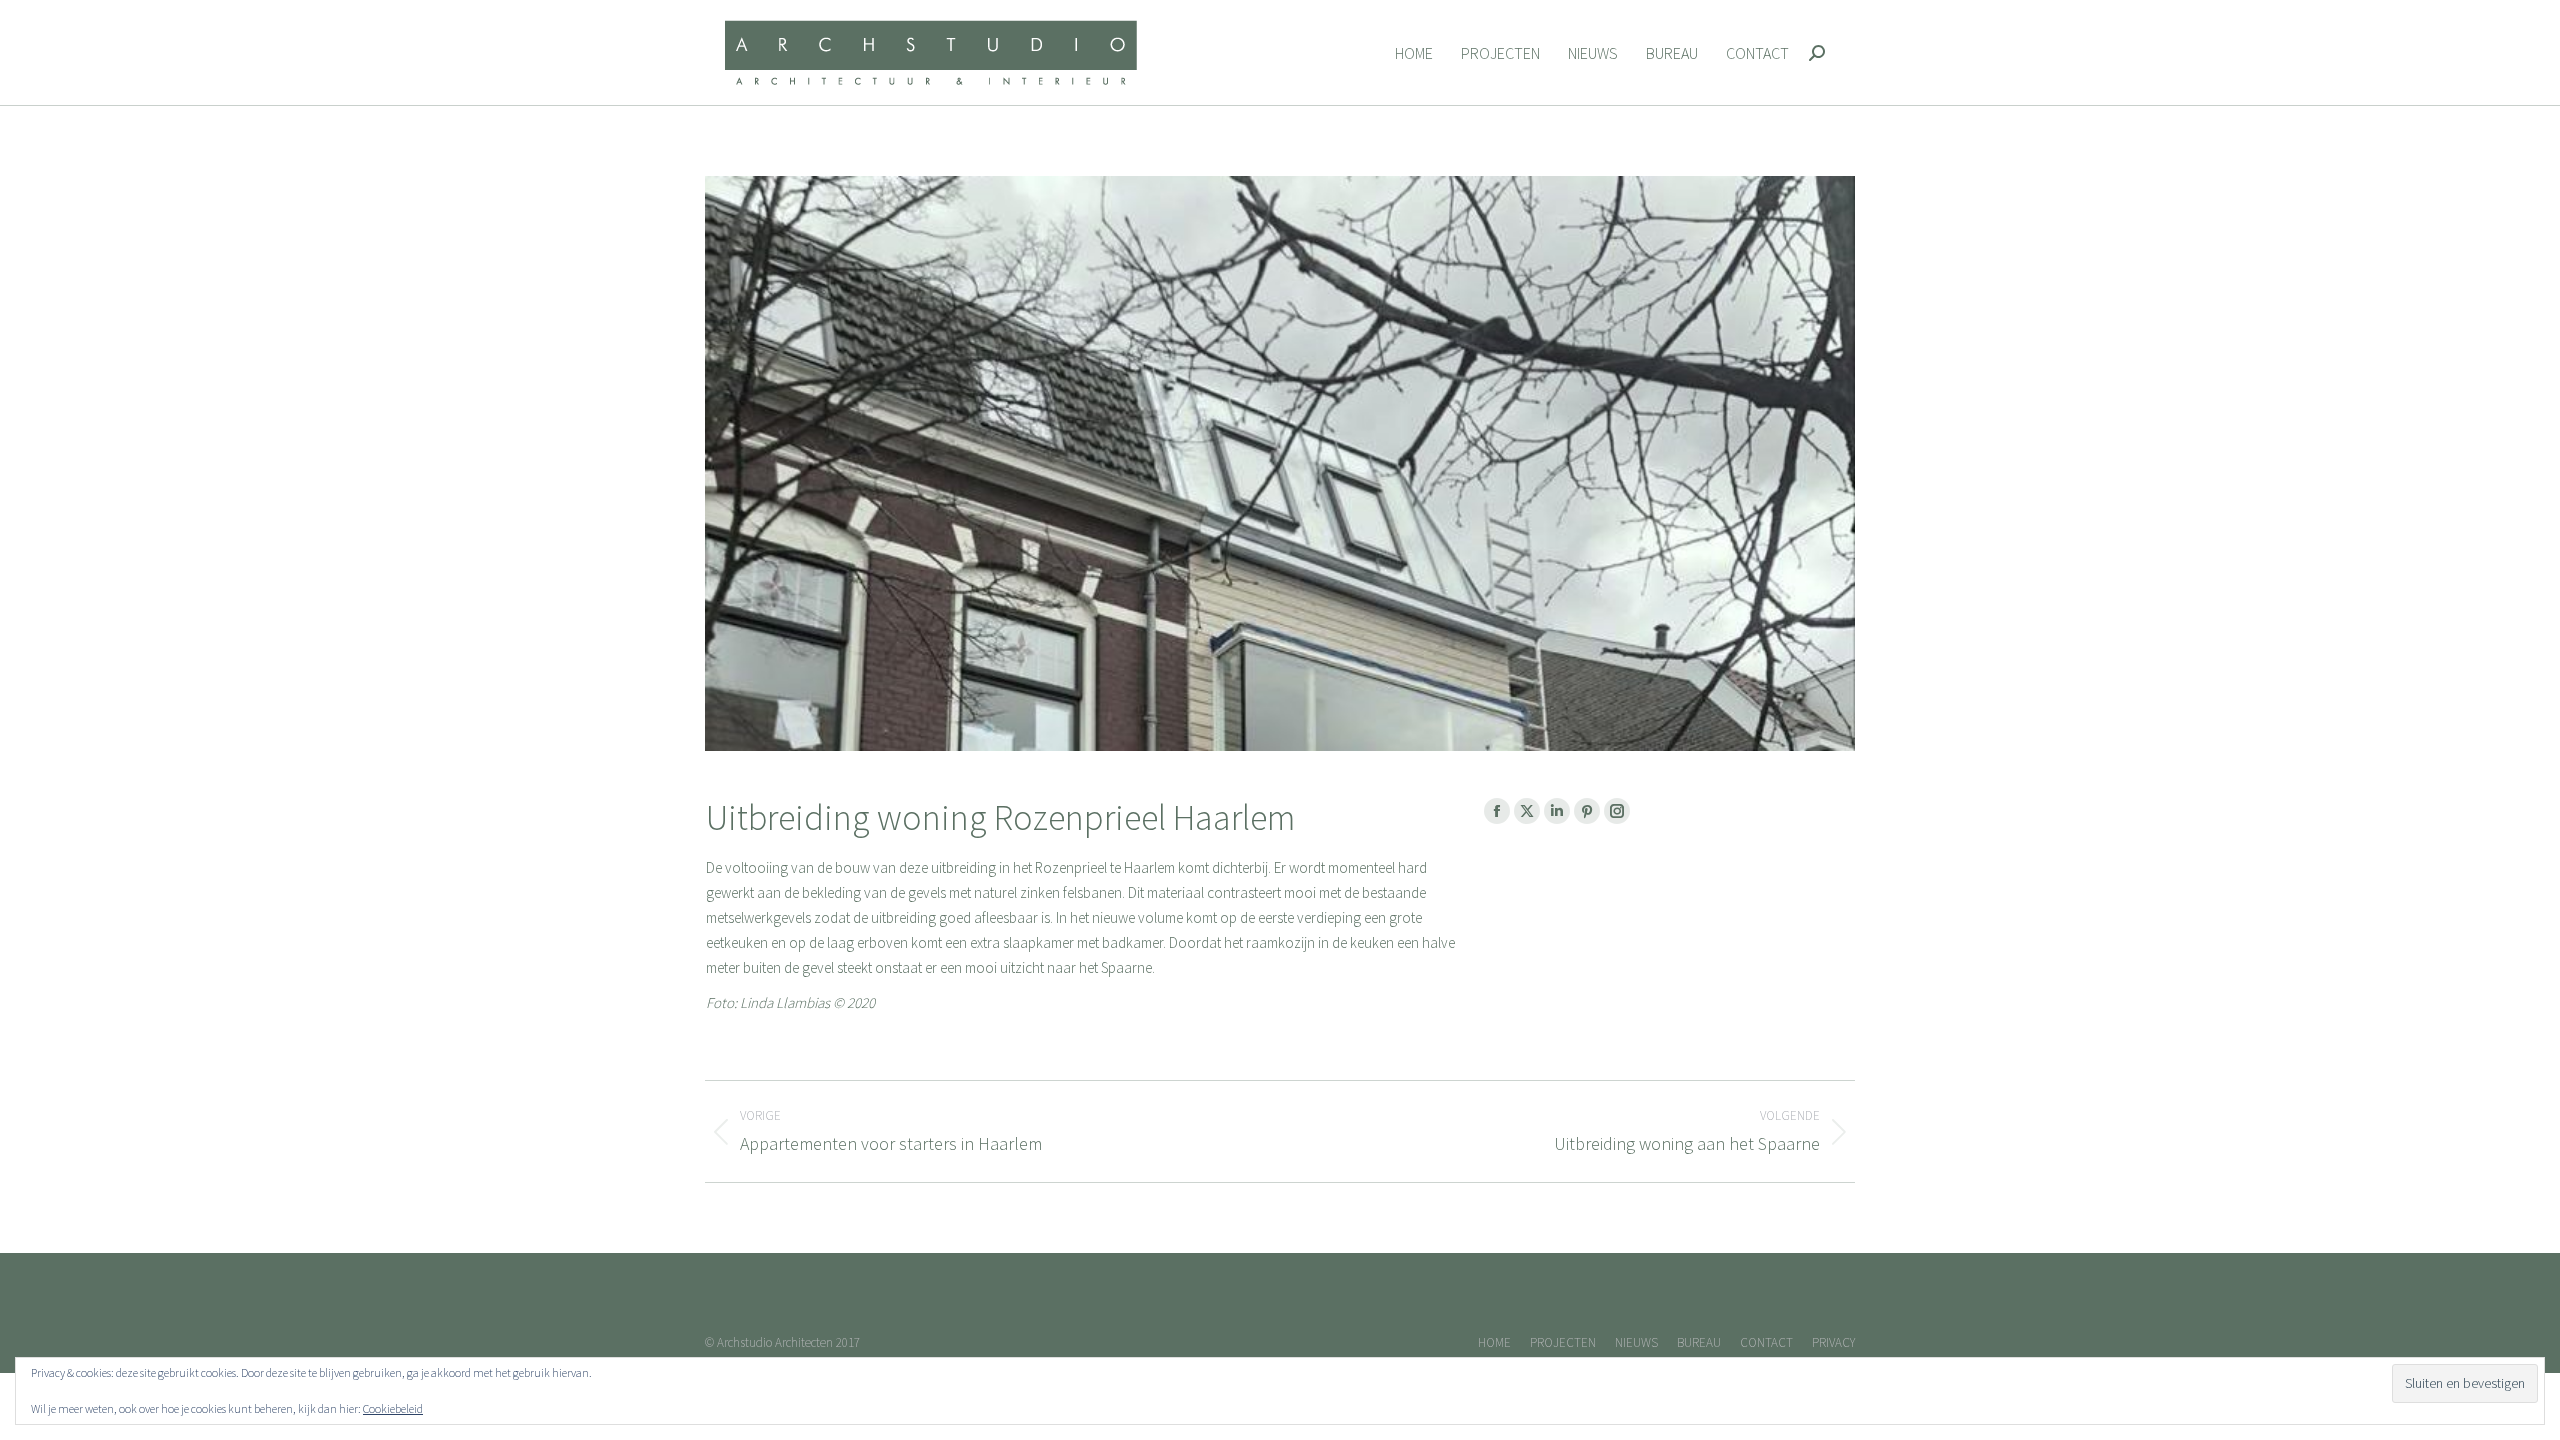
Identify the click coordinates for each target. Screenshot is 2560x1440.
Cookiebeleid (393, 1408)
